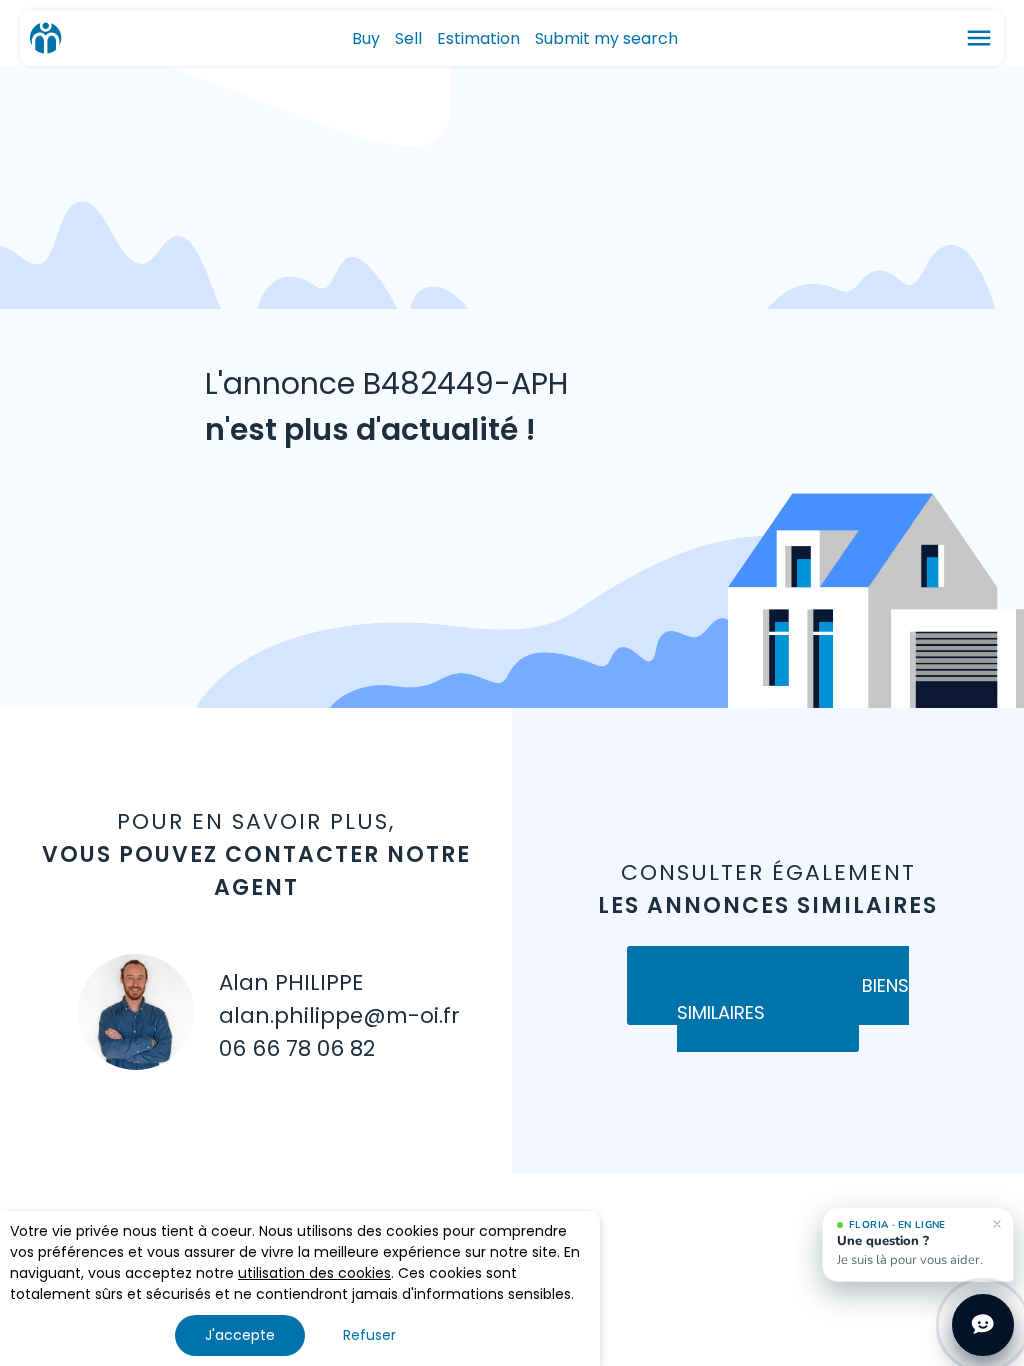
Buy (366, 38)
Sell (408, 38)
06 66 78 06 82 (297, 1048)
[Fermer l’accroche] (997, 1224)
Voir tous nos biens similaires (793, 999)
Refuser (369, 1335)
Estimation (478, 38)
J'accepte (240, 1335)
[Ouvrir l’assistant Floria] (983, 1325)
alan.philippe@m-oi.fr (339, 1015)
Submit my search (606, 38)
